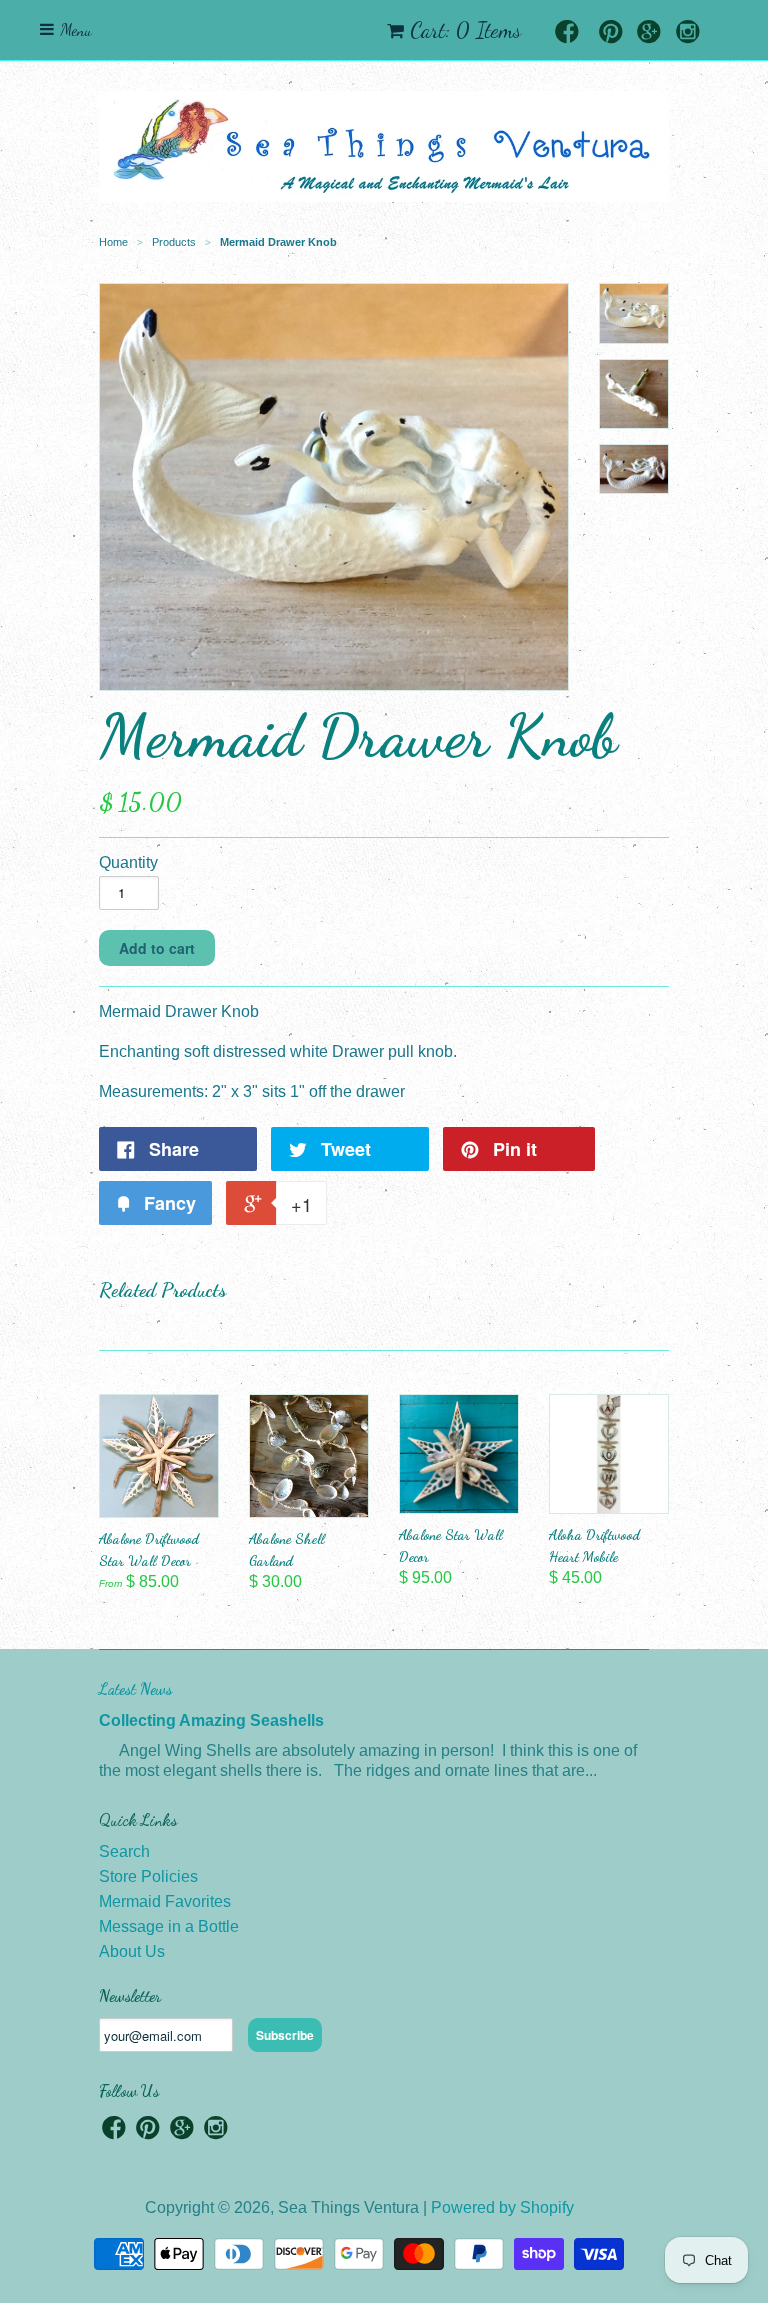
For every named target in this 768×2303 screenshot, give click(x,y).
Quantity (128, 862)
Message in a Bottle (169, 1926)
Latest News (135, 1688)
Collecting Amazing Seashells (211, 1720)
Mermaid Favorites (165, 1901)
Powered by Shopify (502, 2207)
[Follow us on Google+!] (649, 33)
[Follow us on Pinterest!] (611, 33)
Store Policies (148, 1876)
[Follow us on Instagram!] (688, 33)
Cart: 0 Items (465, 30)
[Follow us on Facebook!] (567, 33)
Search (124, 1851)
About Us (132, 1951)
